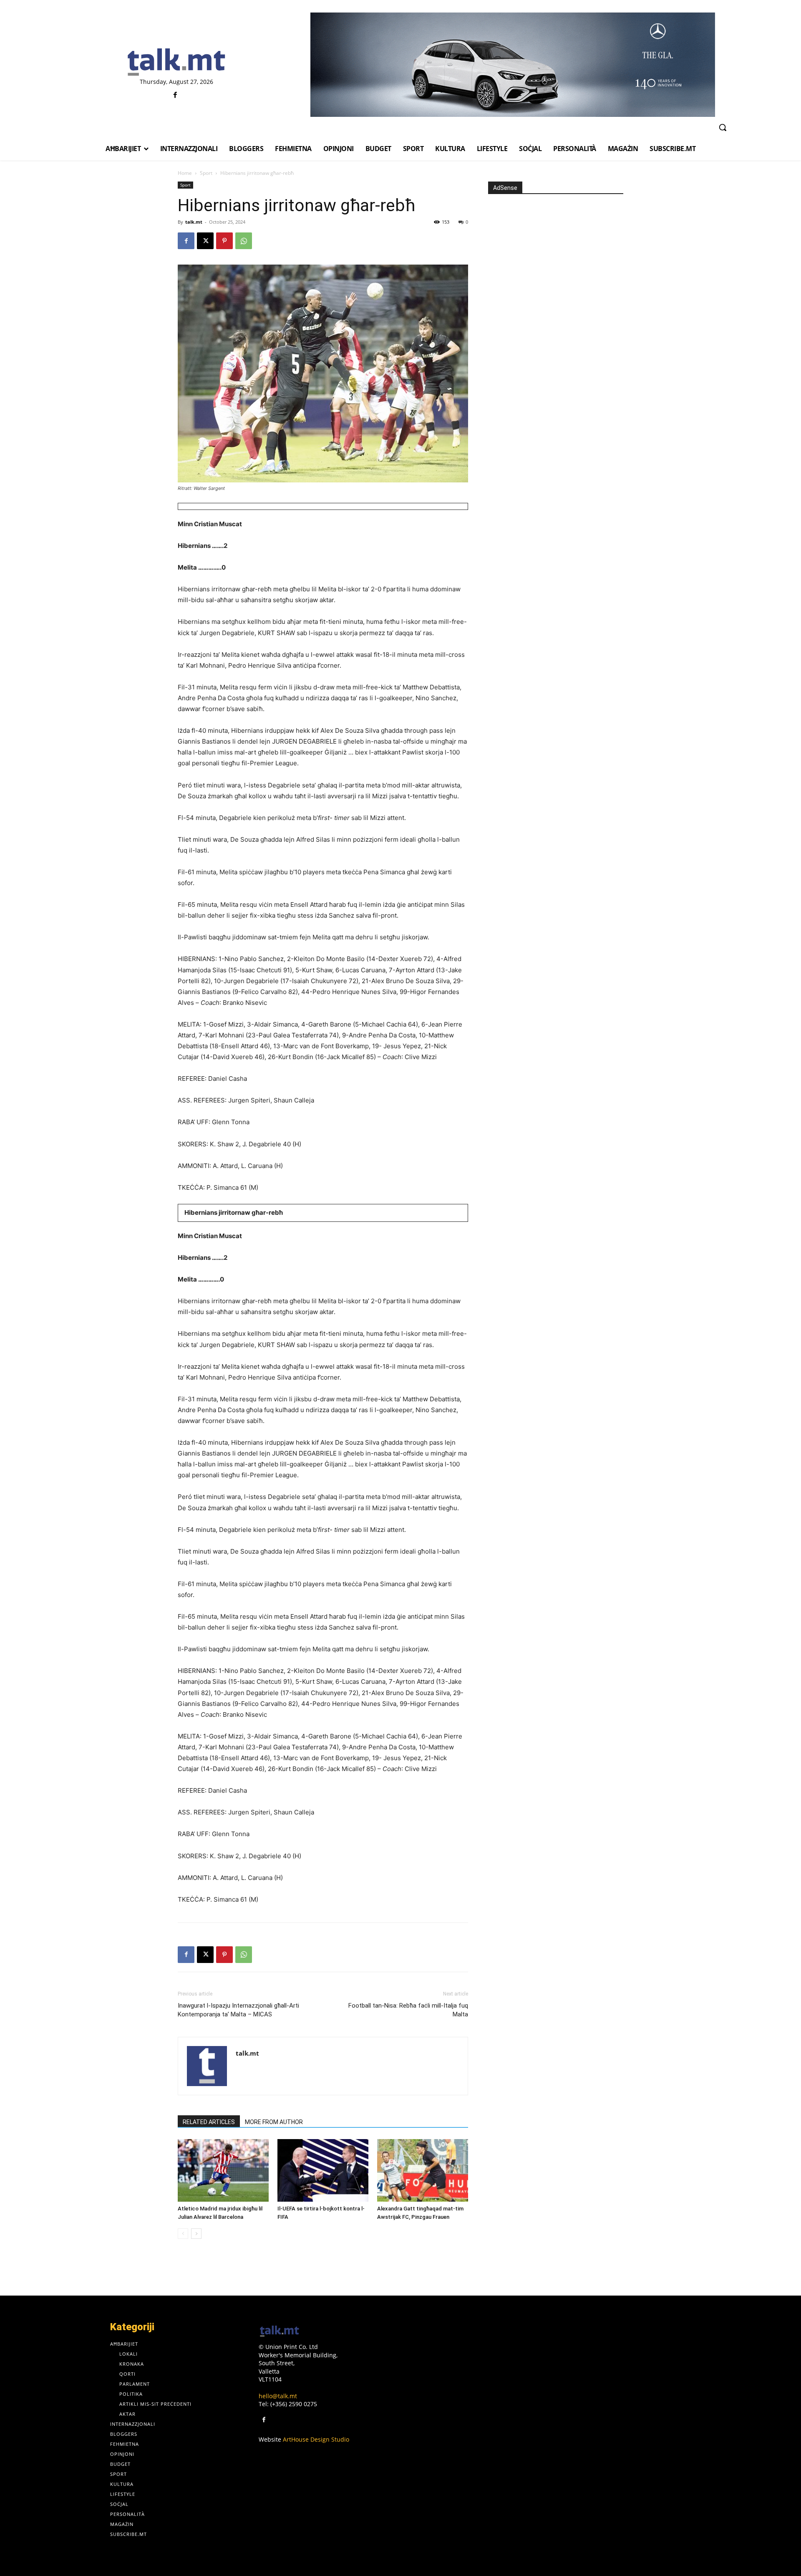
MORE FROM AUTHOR (274, 2122)
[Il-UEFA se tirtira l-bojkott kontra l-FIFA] (323, 2170)
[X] (205, 241)
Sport (206, 173)
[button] (723, 127)
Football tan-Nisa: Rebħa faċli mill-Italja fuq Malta (408, 2010)
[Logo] (176, 63)
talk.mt (194, 222)
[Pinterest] (224, 241)
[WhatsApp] (244, 241)
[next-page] (196, 2234)
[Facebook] (175, 95)
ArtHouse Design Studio (316, 2439)
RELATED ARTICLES (209, 2122)
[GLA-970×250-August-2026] (513, 65)
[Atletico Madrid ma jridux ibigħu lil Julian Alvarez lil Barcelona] (223, 2170)
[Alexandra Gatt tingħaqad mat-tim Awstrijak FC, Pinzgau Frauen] (423, 2170)
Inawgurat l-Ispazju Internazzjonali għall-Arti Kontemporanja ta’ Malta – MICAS (238, 2010)
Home (185, 173)
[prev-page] (183, 2234)
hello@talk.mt (278, 2396)
